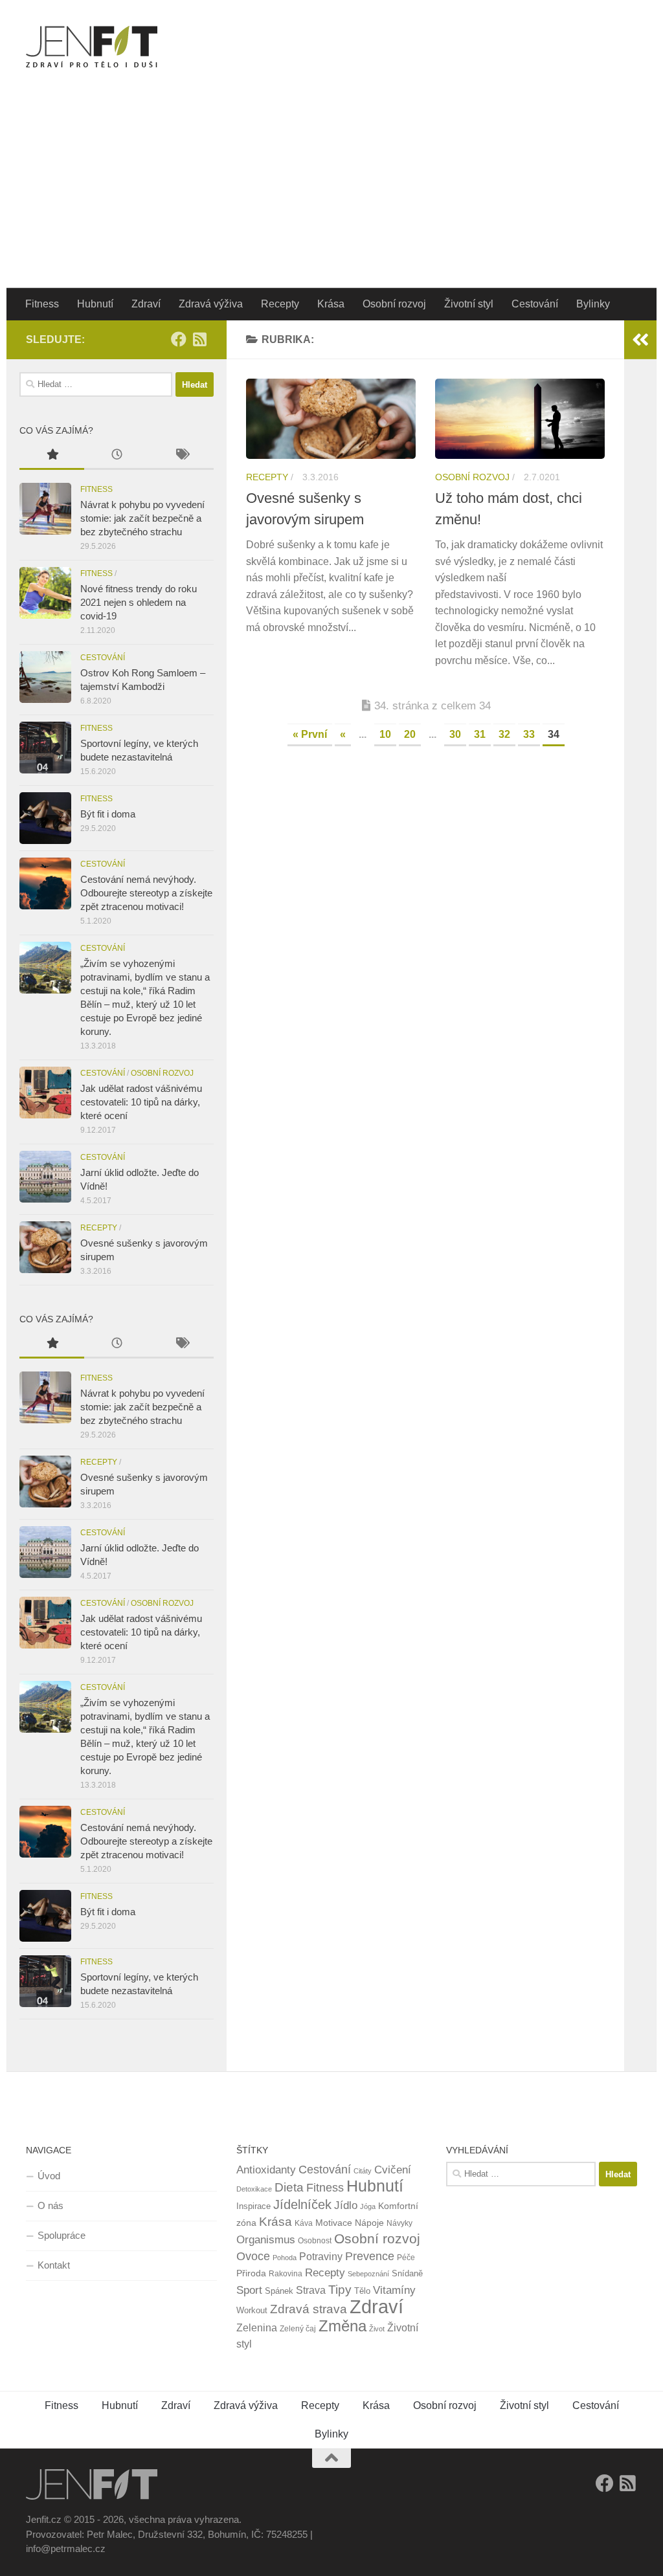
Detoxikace (254, 2189)
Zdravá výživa (211, 304)
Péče (406, 2258)
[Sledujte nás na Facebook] (179, 339)
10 (385, 734)
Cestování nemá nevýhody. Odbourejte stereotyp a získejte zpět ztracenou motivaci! (146, 893)
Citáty (363, 2171)
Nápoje (369, 2223)
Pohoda (285, 2258)
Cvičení (393, 2170)
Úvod (49, 2176)
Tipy (340, 2289)
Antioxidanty (266, 2170)
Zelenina (257, 2328)
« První (310, 734)
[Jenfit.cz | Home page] (92, 47)
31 (480, 734)
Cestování (535, 304)
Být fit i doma (108, 814)
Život (377, 2329)
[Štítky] (181, 456)
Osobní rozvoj (394, 304)
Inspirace (253, 2206)
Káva (304, 2223)
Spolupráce (62, 2235)
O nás (51, 2205)
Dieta (289, 2187)
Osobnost (315, 2241)
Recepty (280, 304)
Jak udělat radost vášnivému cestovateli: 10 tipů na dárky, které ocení (141, 1102)
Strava (311, 2290)
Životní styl (469, 304)
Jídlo (346, 2205)
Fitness (42, 304)
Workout (252, 2310)
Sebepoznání (368, 2274)
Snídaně (407, 2273)
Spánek (279, 2291)
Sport (249, 2290)
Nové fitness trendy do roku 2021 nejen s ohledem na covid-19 (139, 602)
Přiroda (251, 2273)
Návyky (399, 2223)
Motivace (334, 2223)
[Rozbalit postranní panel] (640, 340)
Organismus (266, 2239)
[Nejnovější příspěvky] (117, 456)
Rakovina (286, 2274)
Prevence (370, 2256)
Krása (331, 304)
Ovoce (253, 2256)
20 (410, 734)
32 (504, 734)
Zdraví (146, 304)
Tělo (362, 2291)
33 (529, 734)
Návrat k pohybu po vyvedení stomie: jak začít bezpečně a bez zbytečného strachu (142, 518)
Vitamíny (394, 2290)
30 (455, 734)
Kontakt (54, 2265)
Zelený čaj (298, 2329)
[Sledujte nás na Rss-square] (199, 339)
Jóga (368, 2206)
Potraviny (321, 2257)
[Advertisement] (331, 191)
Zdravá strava (309, 2309)
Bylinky (593, 304)
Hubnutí (95, 304)
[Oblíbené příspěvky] (52, 456)
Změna (343, 2326)
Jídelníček (302, 2204)
